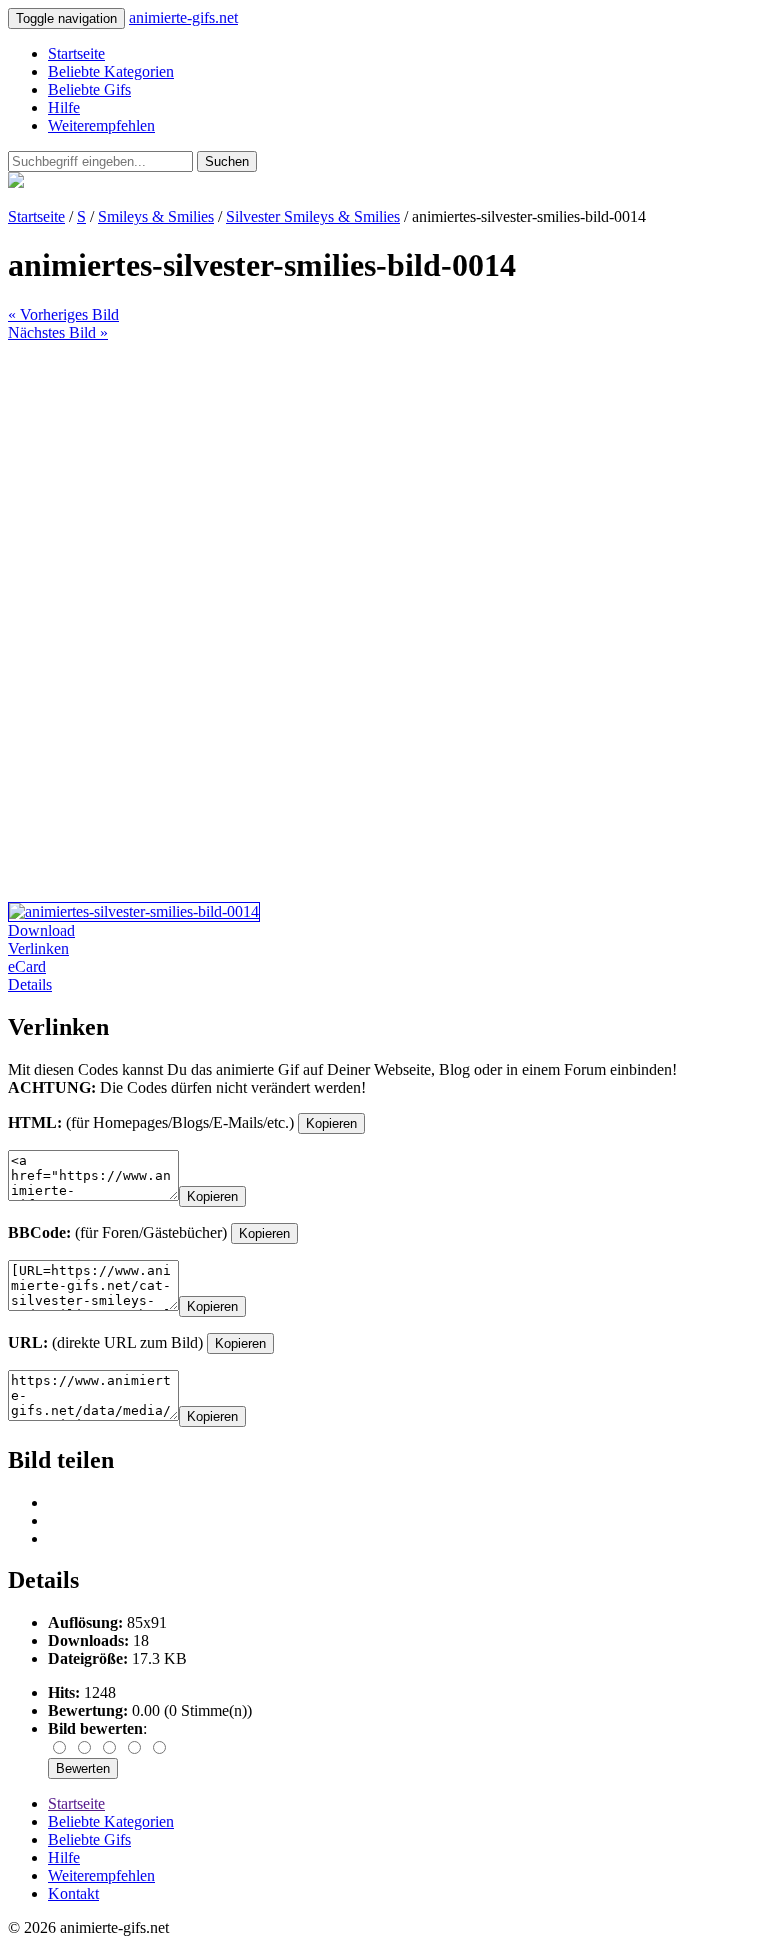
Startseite (76, 53)
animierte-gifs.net (183, 17)
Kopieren (331, 1123)
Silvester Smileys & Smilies (313, 216)
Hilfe (64, 107)
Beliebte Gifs (89, 89)
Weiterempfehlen (101, 125)
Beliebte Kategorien (111, 71)
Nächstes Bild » (58, 332)
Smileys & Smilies (156, 216)
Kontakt (73, 1893)
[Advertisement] (384, 482)
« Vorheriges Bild (63, 314)
